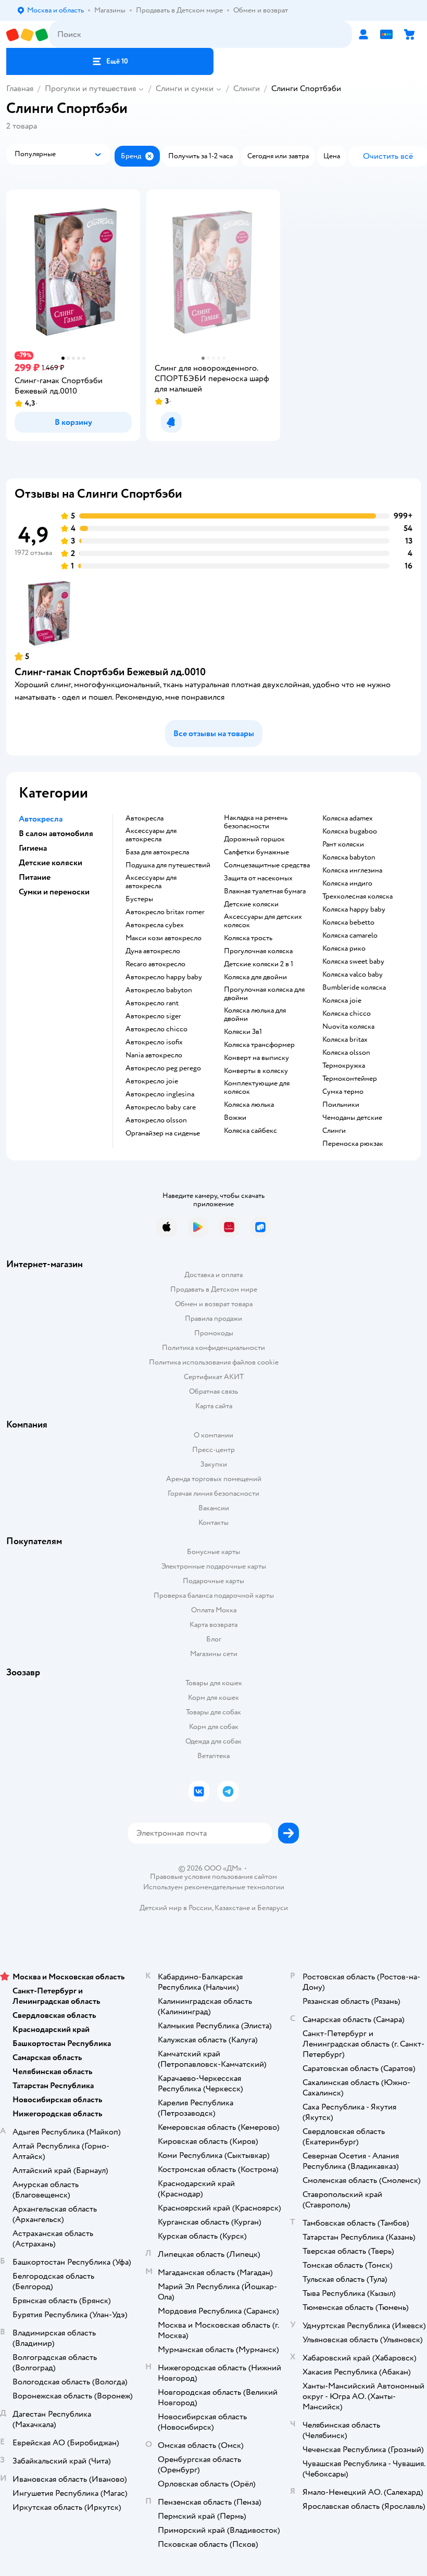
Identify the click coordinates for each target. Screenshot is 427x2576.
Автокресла (145, 818)
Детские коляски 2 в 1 (259, 964)
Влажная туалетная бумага (265, 891)
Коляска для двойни (255, 977)
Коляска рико (344, 949)
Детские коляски (251, 904)
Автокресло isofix (154, 1042)
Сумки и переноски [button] (54, 892)
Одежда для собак (213, 1741)
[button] (110, 61)
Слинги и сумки (185, 89)
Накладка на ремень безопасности (256, 822)
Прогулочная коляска (258, 951)
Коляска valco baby (353, 975)
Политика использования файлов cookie (214, 1362)
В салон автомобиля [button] (56, 834)
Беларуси (273, 1908)
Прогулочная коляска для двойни (264, 994)
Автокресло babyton (159, 990)
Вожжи (235, 1118)
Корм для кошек (213, 1697)
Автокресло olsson (156, 1120)
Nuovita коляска (348, 1027)
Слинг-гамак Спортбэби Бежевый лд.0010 (110, 672)
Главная (20, 89)
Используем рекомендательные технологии (214, 1887)
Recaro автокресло (155, 964)
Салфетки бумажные (256, 852)
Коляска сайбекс (250, 1131)
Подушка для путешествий (168, 865)
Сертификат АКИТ (214, 1377)
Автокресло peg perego (163, 1068)
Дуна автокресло (153, 951)
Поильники (341, 1105)
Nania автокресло (154, 1055)
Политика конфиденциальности (213, 1348)
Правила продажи (213, 1318)
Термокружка (344, 1066)
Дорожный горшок (254, 839)
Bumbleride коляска (354, 988)
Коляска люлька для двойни (255, 1015)
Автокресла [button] (41, 819)
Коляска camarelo (350, 936)
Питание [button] (35, 877)
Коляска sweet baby (353, 962)
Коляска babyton (349, 857)
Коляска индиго (347, 883)
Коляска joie (342, 1001)
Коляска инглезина (352, 870)
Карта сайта (214, 1406)
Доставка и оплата (213, 1275)
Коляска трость (248, 938)
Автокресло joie (152, 1081)
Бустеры (139, 899)
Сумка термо (343, 1092)
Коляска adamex (348, 818)
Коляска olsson (346, 1053)
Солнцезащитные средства (267, 865)
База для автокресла (157, 852)
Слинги (247, 89)
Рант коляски (343, 844)
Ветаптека (213, 1756)
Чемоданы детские (352, 1118)
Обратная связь (213, 1391)
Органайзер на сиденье (163, 1133)
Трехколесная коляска (357, 896)
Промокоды (214, 1333)
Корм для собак (214, 1727)
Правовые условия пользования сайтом (213, 1877)
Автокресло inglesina (160, 1094)
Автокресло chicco (156, 1029)
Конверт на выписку (256, 1058)
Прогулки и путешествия (90, 89)
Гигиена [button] (33, 848)
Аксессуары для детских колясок (263, 921)
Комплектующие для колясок (257, 1088)
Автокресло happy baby (164, 977)
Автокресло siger (153, 1016)
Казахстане (232, 1908)
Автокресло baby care (161, 1107)
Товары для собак (213, 1712)
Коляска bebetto (348, 923)
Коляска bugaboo (350, 831)
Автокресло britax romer (165, 912)
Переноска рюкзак (353, 1144)
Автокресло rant (152, 1003)
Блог (214, 1639)
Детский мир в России (176, 1908)
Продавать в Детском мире (214, 1289)
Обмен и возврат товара (214, 1304)
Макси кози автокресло (164, 938)
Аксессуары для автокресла (151, 835)
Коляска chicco (347, 1014)
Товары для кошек (214, 1683)
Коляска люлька (249, 1105)
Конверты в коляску (256, 1071)
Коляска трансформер (259, 1045)
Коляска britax (345, 1040)
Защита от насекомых (258, 878)
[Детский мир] (28, 35)
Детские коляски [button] (51, 863)
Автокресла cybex (155, 925)
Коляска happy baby (354, 910)
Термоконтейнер (350, 1079)
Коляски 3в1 (243, 1032)
